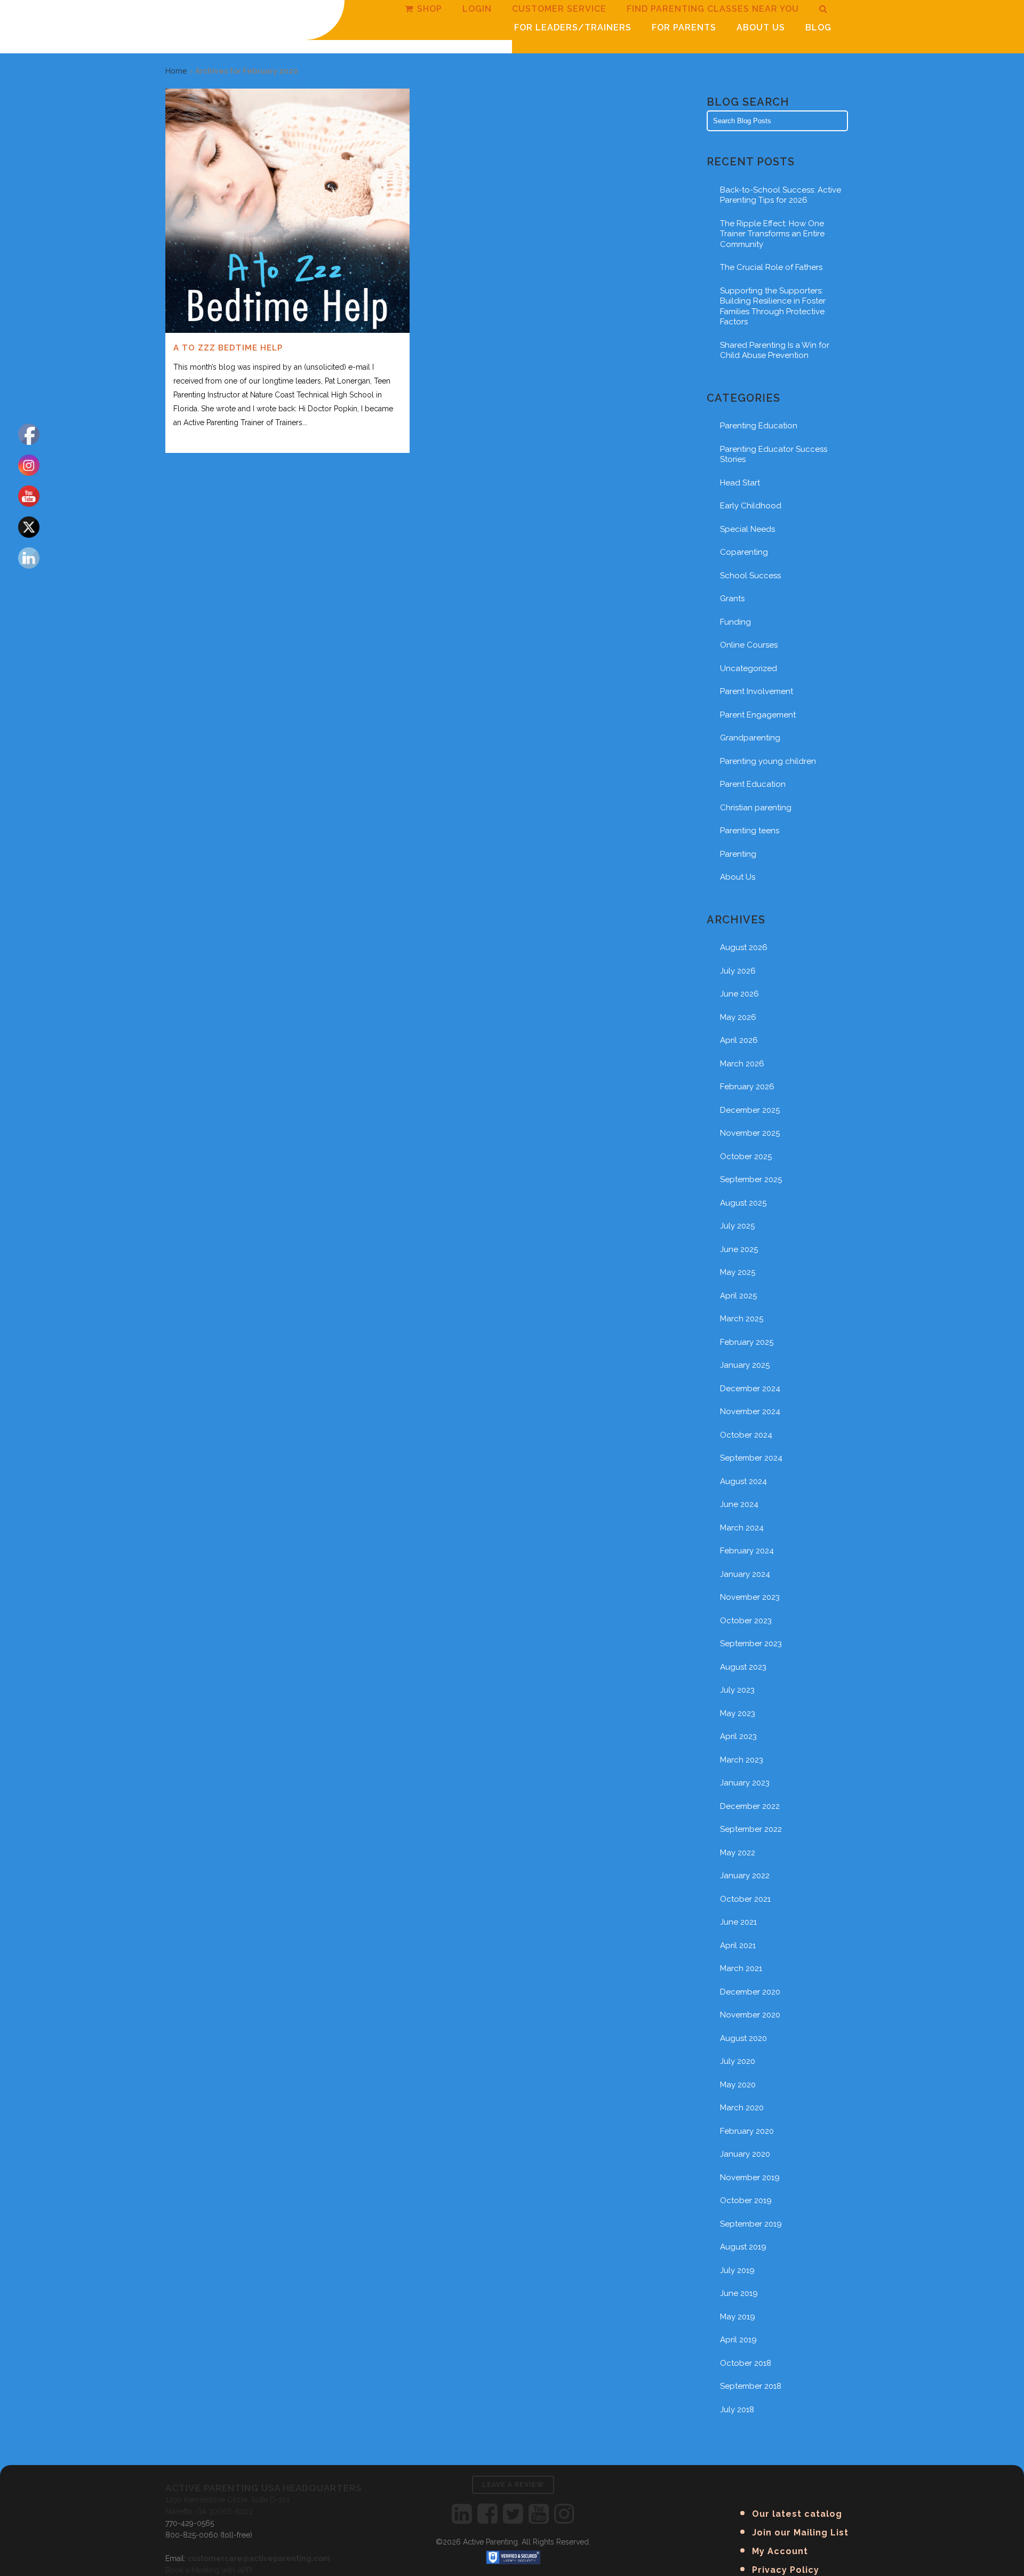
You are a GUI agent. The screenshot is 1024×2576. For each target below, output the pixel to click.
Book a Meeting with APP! (209, 2570)
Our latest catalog (797, 2514)
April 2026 (739, 1040)
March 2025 (742, 1319)
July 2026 (738, 971)
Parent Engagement (758, 715)
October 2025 (746, 1157)
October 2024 (746, 1435)
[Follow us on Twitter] (513, 2514)
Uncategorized (749, 668)
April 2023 (738, 1736)
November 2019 (750, 2178)
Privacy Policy (786, 2570)
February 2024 (747, 1551)
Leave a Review (513, 2485)
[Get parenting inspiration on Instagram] (564, 2514)
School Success (750, 576)
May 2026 (738, 1017)
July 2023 (737, 1690)
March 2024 (742, 1528)
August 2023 (743, 1667)
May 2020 (738, 2085)
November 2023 (750, 1597)
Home (176, 71)
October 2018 (746, 2363)
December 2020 (750, 1992)
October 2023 (746, 1621)
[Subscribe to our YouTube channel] (539, 2514)
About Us (738, 877)
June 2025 (739, 1249)
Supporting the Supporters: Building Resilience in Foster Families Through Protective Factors (773, 306)
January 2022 (745, 1876)
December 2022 (750, 1806)
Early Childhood (751, 506)
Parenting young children (768, 761)
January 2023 (745, 1783)
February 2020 (747, 2131)
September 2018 (751, 2386)
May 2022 (738, 1853)
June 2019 (739, 2293)
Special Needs (747, 529)
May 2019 (738, 2317)
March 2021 (741, 1968)
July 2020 (738, 2061)
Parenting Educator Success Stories (774, 454)
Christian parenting (756, 808)
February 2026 (747, 1087)
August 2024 (743, 1481)
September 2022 (751, 1829)
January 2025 (745, 1365)
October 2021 (745, 1899)
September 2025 (751, 1179)
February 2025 (747, 1342)
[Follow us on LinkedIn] (462, 2514)
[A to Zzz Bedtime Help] (287, 211)
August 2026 (744, 947)
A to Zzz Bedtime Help (228, 348)
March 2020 (742, 2108)
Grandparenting (750, 738)
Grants (732, 599)
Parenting (738, 854)
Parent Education (753, 784)
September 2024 (751, 1458)
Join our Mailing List (800, 2533)
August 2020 (743, 2038)
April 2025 (738, 1296)
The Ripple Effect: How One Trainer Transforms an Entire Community (772, 234)
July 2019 (737, 2270)
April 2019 (738, 2340)
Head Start (740, 483)
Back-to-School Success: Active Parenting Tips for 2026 (781, 195)
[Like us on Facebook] (487, 2514)
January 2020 (745, 2154)
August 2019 (743, 2247)
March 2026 (742, 1064)
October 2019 (746, 2200)
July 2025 (737, 1226)
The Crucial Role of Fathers (771, 267)
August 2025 (743, 1203)
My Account (780, 2551)
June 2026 (739, 994)
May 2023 (738, 1713)
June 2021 (738, 1922)
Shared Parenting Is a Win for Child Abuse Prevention (775, 350)
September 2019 (751, 2224)
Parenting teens (750, 831)
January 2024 (745, 1574)
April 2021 (738, 1945)
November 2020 (750, 2015)
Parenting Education (759, 426)
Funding (735, 622)
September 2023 (751, 1644)
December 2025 (750, 1110)
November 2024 (750, 1411)
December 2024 (750, 1389)
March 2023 (742, 1760)
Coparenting (744, 552)
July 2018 (737, 2410)
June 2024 (739, 1504)
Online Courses (749, 645)
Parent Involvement (757, 691)
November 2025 (750, 1133)
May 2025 (738, 1272)
